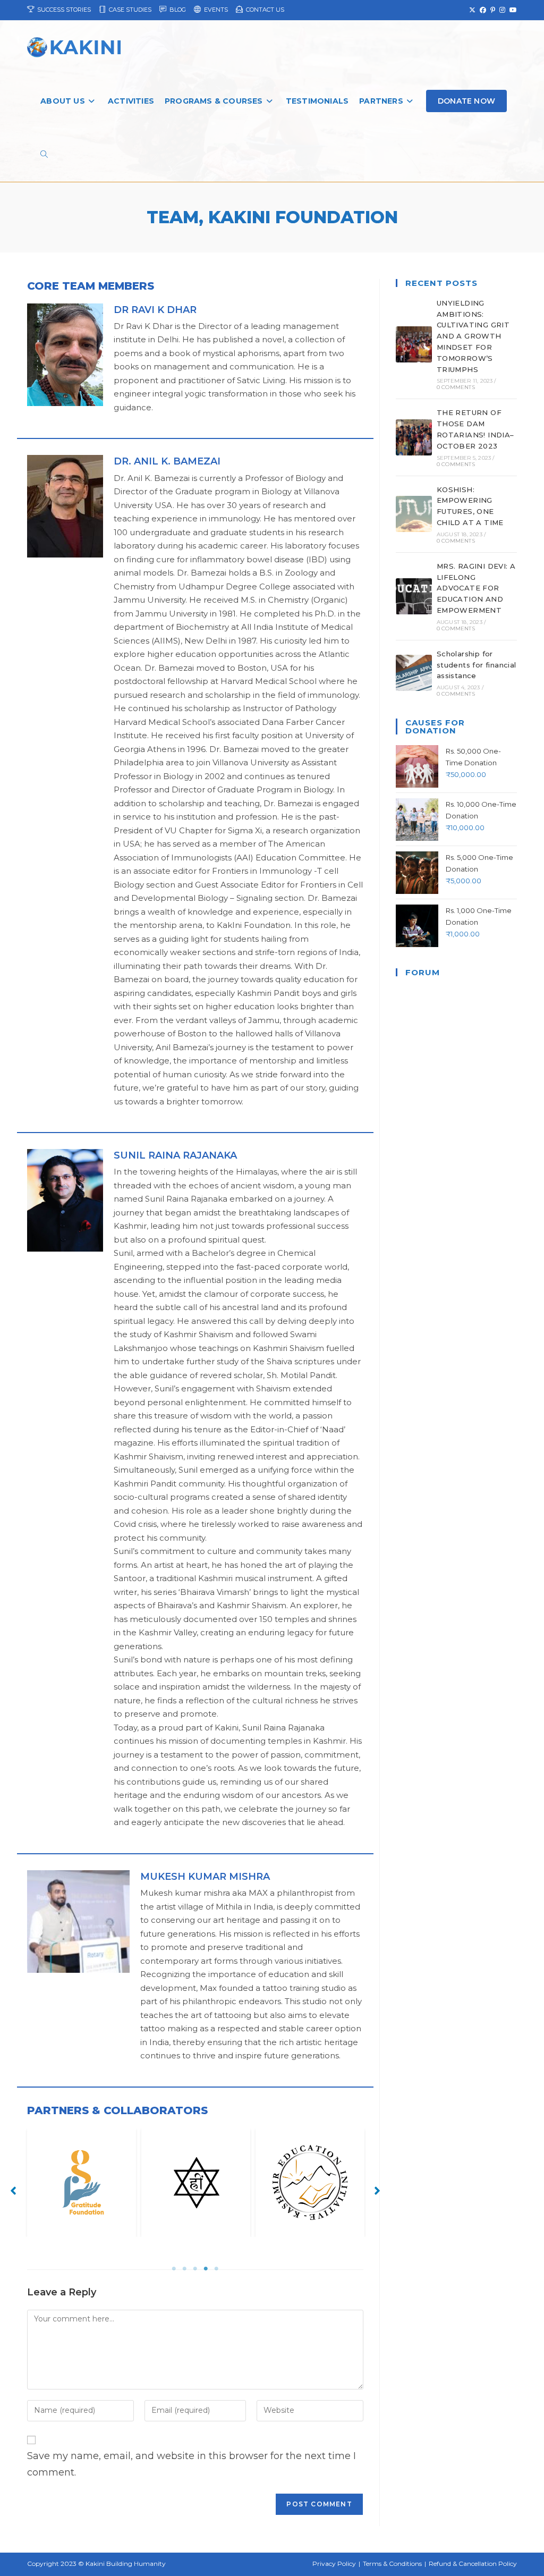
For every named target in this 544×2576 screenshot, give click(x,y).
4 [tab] (206, 2269)
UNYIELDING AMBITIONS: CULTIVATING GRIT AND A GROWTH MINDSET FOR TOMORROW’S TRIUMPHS (473, 336)
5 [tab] (216, 2269)
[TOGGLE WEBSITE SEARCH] (44, 155)
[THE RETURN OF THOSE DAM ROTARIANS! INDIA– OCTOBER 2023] (414, 437)
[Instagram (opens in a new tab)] (502, 10)
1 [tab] (174, 2269)
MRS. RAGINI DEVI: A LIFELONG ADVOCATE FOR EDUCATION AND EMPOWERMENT (476, 588)
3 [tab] (195, 2269)
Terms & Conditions (392, 2564)
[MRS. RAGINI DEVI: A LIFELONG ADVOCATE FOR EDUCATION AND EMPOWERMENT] (414, 596)
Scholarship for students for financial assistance (477, 665)
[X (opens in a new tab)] (472, 10)
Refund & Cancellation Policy (473, 2564)
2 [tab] (184, 2269)
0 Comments (456, 387)
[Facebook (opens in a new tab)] (483, 10)
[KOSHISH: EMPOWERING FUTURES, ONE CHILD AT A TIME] (414, 514)
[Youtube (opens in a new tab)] (512, 10)
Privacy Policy (334, 2564)
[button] (13, 2191)
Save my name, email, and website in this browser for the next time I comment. (192, 2464)
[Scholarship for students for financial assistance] (414, 673)
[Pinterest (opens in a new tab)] (493, 10)
